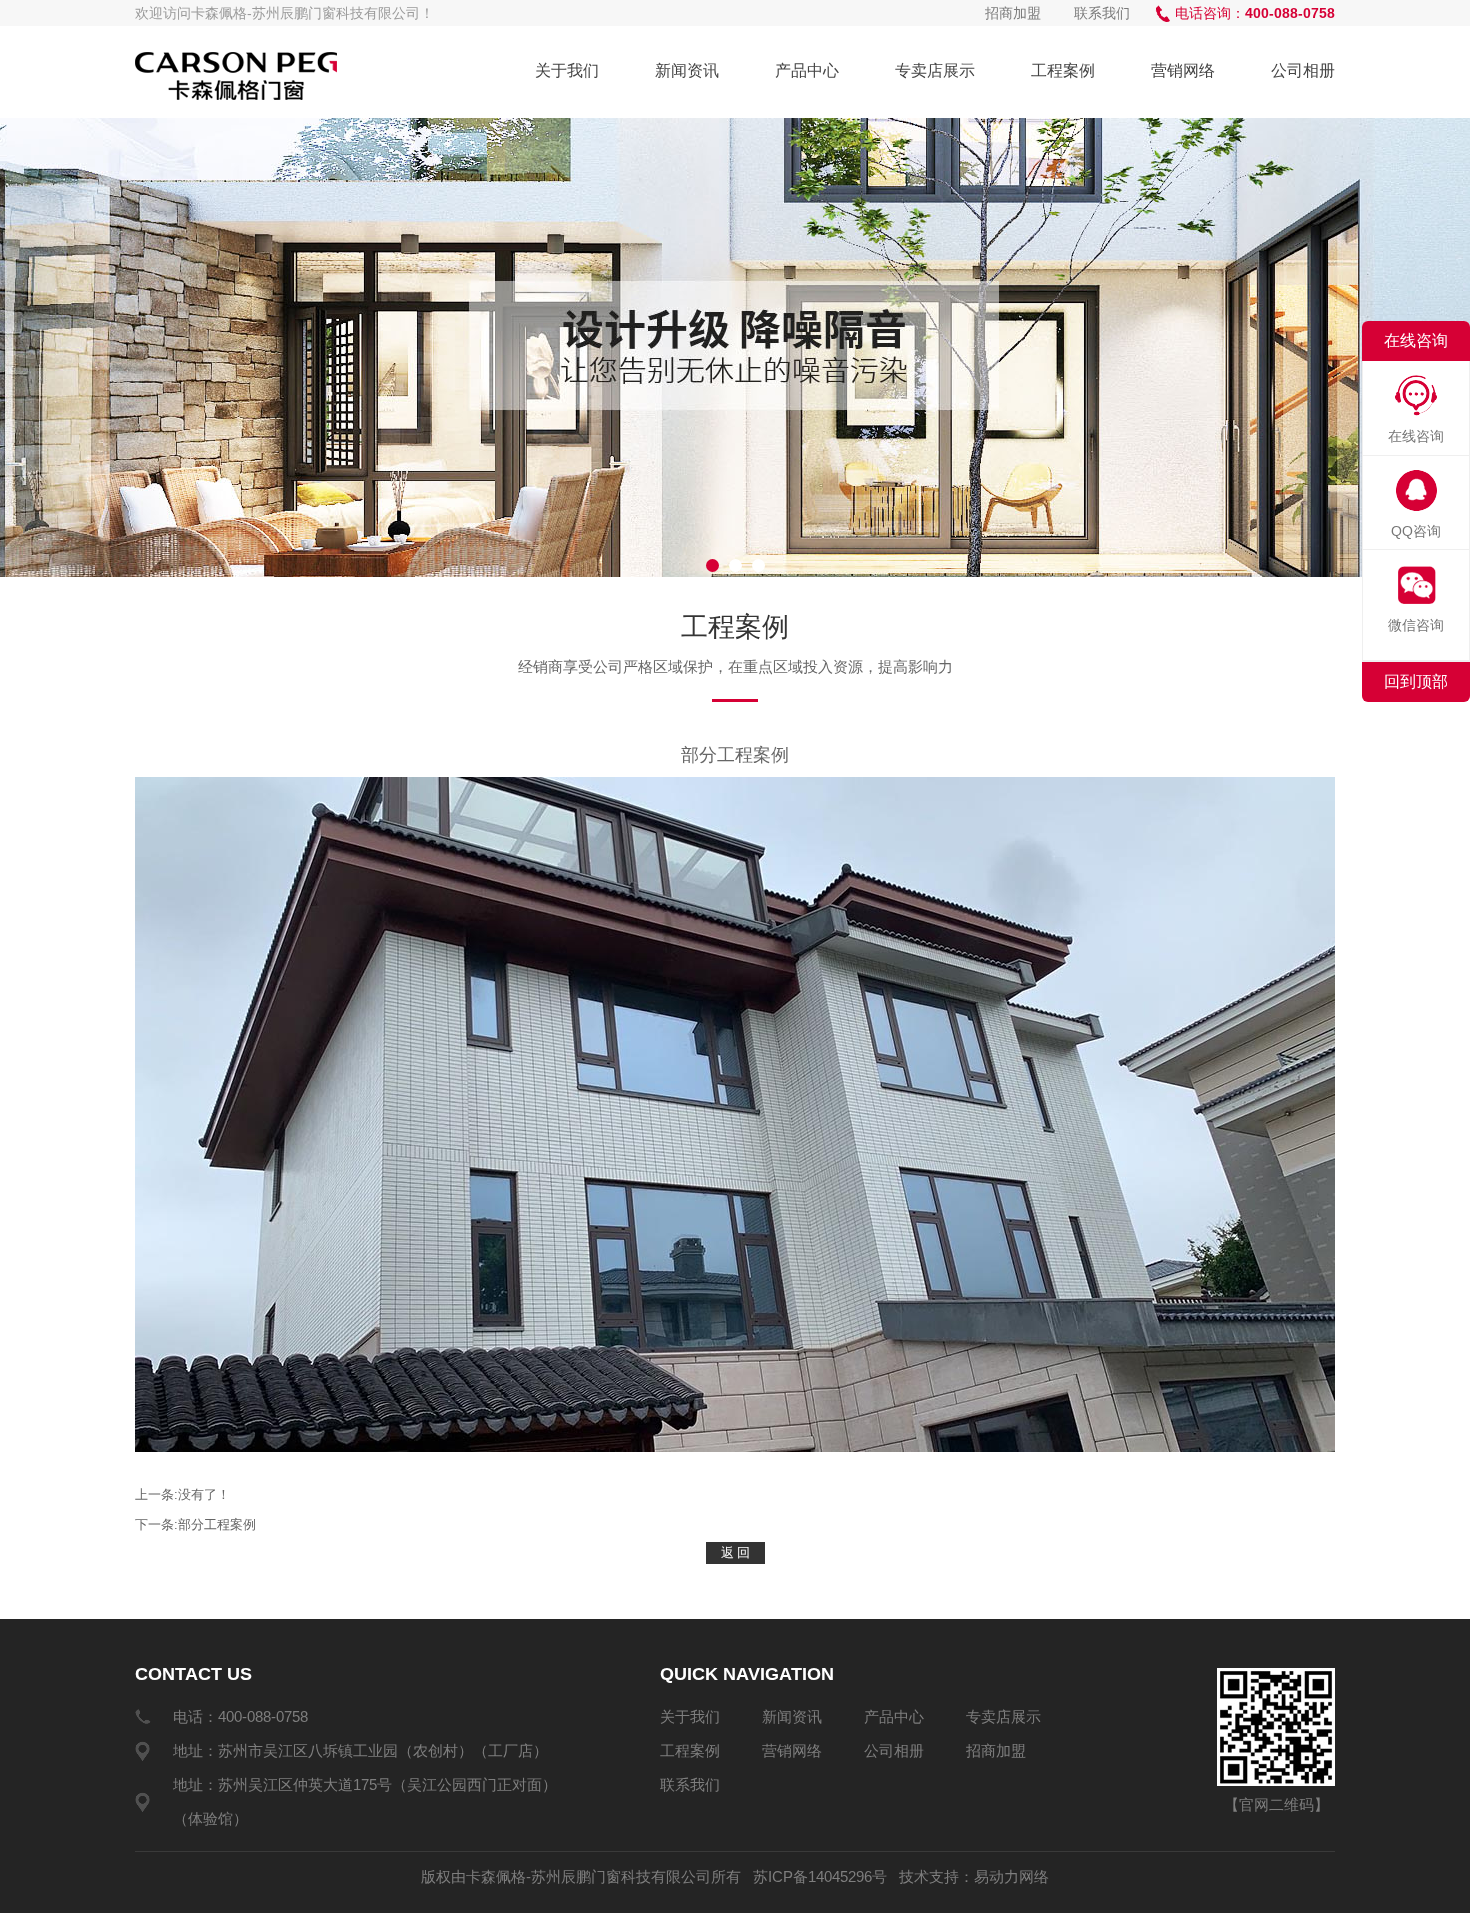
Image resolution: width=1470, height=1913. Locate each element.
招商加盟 (1013, 13)
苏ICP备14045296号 (820, 1876)
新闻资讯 (687, 70)
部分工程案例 (217, 1524)
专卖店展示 (935, 70)
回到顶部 (1416, 681)
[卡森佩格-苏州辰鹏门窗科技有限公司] (236, 76)
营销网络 (1183, 70)
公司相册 (1303, 70)
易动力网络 (1011, 1876)
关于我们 (567, 70)
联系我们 (1102, 13)
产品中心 (807, 70)
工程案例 (1063, 70)
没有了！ (204, 1494)
